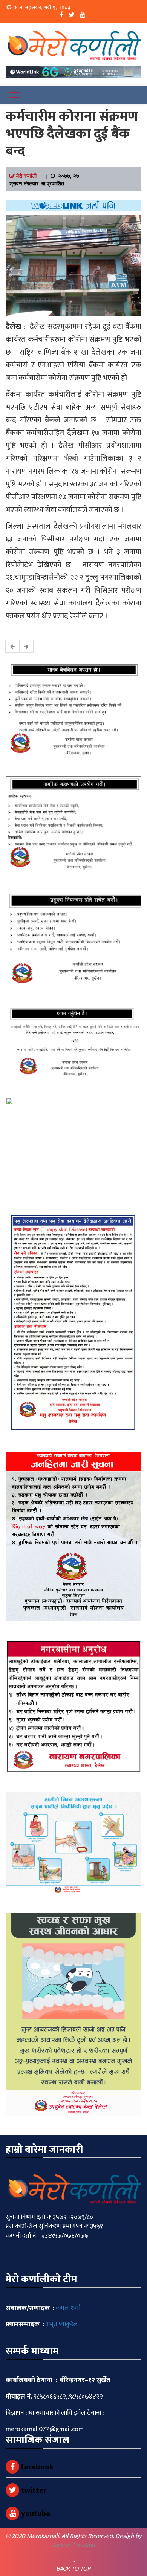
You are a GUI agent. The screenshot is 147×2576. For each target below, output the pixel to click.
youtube (35, 2514)
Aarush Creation (73, 2545)
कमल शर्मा (68, 2308)
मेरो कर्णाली (26, 176)
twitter (33, 2490)
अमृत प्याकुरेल (62, 2324)
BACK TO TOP (74, 2568)
